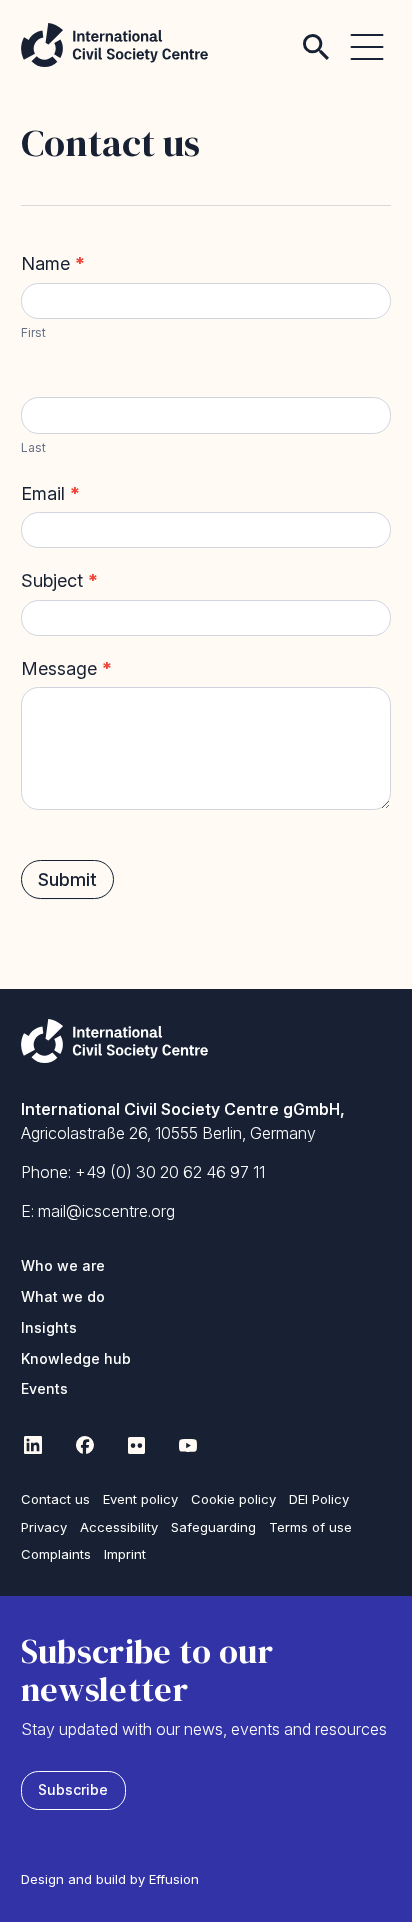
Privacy (44, 1527)
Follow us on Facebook (85, 1445)
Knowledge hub (76, 1358)
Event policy (140, 1499)
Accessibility (119, 1527)
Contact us (55, 1499)
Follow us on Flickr (137, 1445)
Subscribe (73, 1789)
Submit (67, 879)
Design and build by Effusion (110, 1879)
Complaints (56, 1554)
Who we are (63, 1265)
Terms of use (310, 1527)
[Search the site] (316, 35)
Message (66, 668)
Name (53, 263)
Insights (49, 1327)
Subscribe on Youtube (189, 1445)
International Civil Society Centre (114, 45)
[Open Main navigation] (367, 35)
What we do (63, 1296)
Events (44, 1388)
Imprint (125, 1554)
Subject (59, 580)
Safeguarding (213, 1527)
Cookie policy (233, 1499)
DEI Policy (319, 1499)
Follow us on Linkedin (33, 1445)
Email (50, 493)
